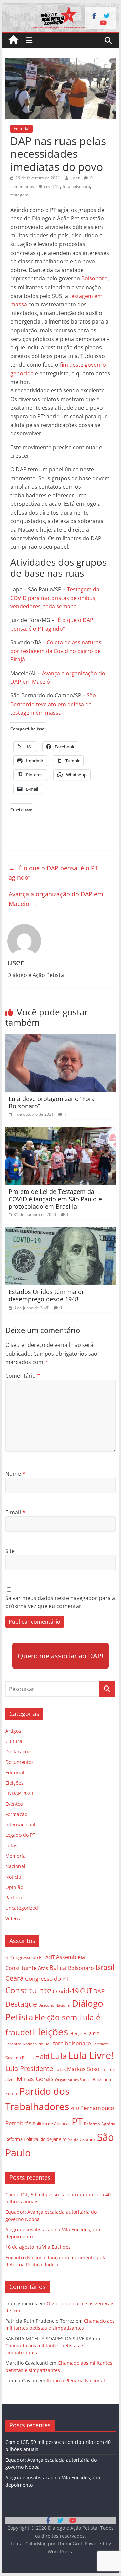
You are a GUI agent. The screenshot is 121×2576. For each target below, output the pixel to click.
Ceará (14, 1978)
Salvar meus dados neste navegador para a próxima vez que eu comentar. (60, 1602)
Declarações (19, 1752)
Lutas (11, 1845)
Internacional (20, 1825)
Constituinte (28, 1990)
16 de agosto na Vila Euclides (38, 2247)
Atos (43, 1968)
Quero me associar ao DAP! (61, 1656)
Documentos (19, 1762)
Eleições (14, 1783)
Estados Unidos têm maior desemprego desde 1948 (46, 1295)
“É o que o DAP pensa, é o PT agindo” (53, 873)
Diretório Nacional (54, 2005)
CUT (86, 1991)
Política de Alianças (51, 2124)
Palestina (102, 2079)
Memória (15, 1856)
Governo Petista (19, 2058)
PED (75, 2108)
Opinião (14, 1887)
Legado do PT (20, 1835)
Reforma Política (22, 2139)
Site (10, 1551)
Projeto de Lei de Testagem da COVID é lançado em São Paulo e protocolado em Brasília (55, 1199)
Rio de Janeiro (53, 2139)
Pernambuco (97, 2108)
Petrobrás (18, 2123)
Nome (15, 1474)
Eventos (14, 1804)
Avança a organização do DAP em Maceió (56, 899)
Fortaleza (100, 2044)
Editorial (22, 129)
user (76, 178)
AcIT (50, 1957)
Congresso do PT (47, 1979)
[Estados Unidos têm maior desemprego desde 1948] (61, 1231)
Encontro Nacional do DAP (29, 2044)
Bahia (58, 1967)
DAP (99, 1991)
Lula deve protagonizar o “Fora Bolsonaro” (52, 1102)
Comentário (23, 1376)
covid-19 (52, 186)
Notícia (13, 1877)
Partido (13, 1898)
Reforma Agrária (100, 2124)
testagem (19, 195)
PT (77, 2122)
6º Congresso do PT (25, 1957)
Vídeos (13, 1918)
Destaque (21, 2004)
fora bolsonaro (76, 186)
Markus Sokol (84, 2069)
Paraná (12, 2093)
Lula (59, 2056)
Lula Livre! (91, 2055)
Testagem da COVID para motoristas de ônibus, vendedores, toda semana (55, 598)
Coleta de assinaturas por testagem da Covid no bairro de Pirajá (56, 651)
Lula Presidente (29, 2068)
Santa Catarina (82, 2139)
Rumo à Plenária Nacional (76, 2380)
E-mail (15, 1512)
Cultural (14, 1741)
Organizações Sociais (73, 2079)
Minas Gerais (35, 2078)
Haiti (42, 2057)
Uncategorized (22, 1908)
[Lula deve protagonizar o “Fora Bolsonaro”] (61, 1038)
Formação (16, 1814)
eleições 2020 (84, 2033)
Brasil (105, 1967)
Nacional (15, 1866)
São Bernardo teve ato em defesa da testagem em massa (53, 704)
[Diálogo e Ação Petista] (60, 7)
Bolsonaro (94, 278)
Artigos (13, 1731)
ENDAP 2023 (19, 1793)
